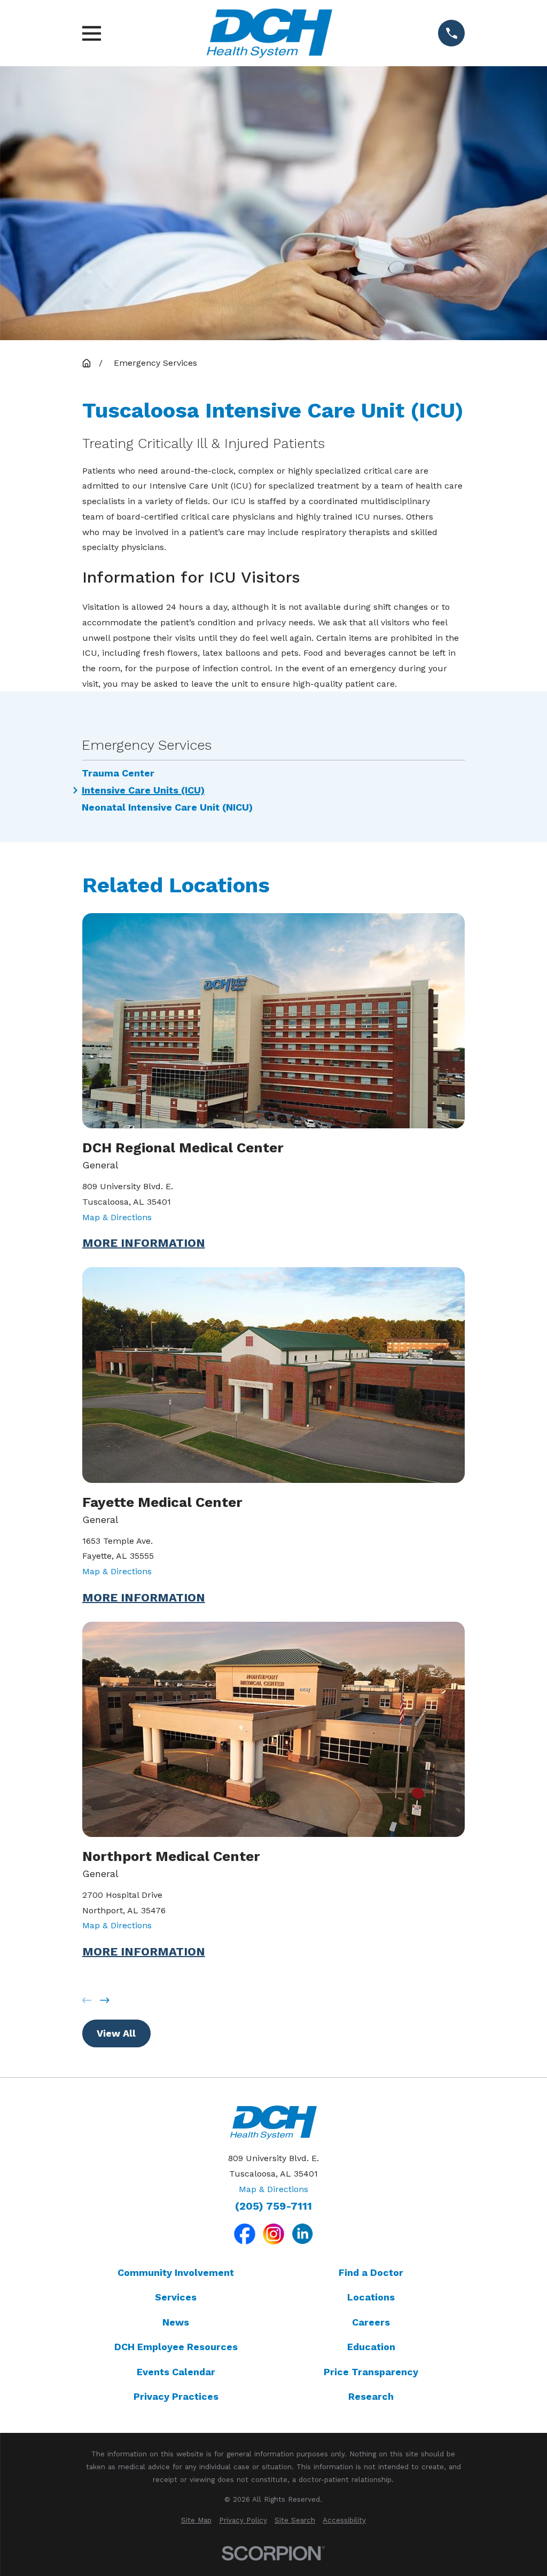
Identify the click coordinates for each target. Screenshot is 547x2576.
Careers (371, 2322)
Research (371, 2396)
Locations (371, 2297)
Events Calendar (176, 2372)
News (176, 2322)
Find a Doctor (371, 2272)
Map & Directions (117, 1217)
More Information (144, 1243)
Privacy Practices (176, 2396)
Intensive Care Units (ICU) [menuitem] (143, 790)
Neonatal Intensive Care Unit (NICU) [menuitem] (167, 807)
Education (371, 2347)
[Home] (269, 33)
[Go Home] (87, 363)
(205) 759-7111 (273, 2206)
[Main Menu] (92, 33)
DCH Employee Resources (176, 2347)
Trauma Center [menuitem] (118, 773)
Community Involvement (176, 2272)
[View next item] (105, 2000)
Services (176, 2297)
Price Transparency (371, 2372)
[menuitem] (196, 2520)
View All (116, 2033)
